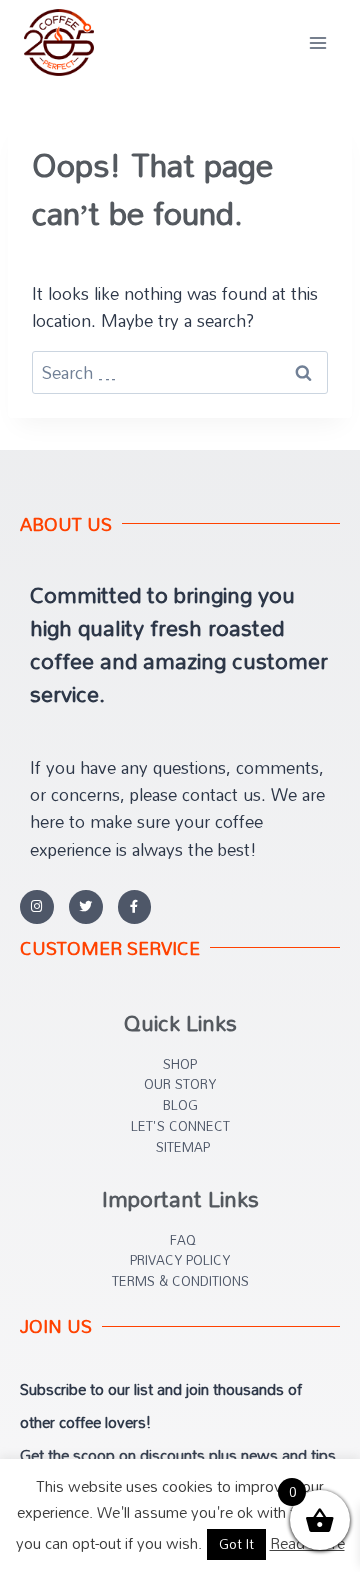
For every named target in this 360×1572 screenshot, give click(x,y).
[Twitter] (86, 907)
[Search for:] (180, 372)
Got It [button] (236, 1544)
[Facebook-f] (135, 907)
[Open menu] (317, 42)
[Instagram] (37, 907)
